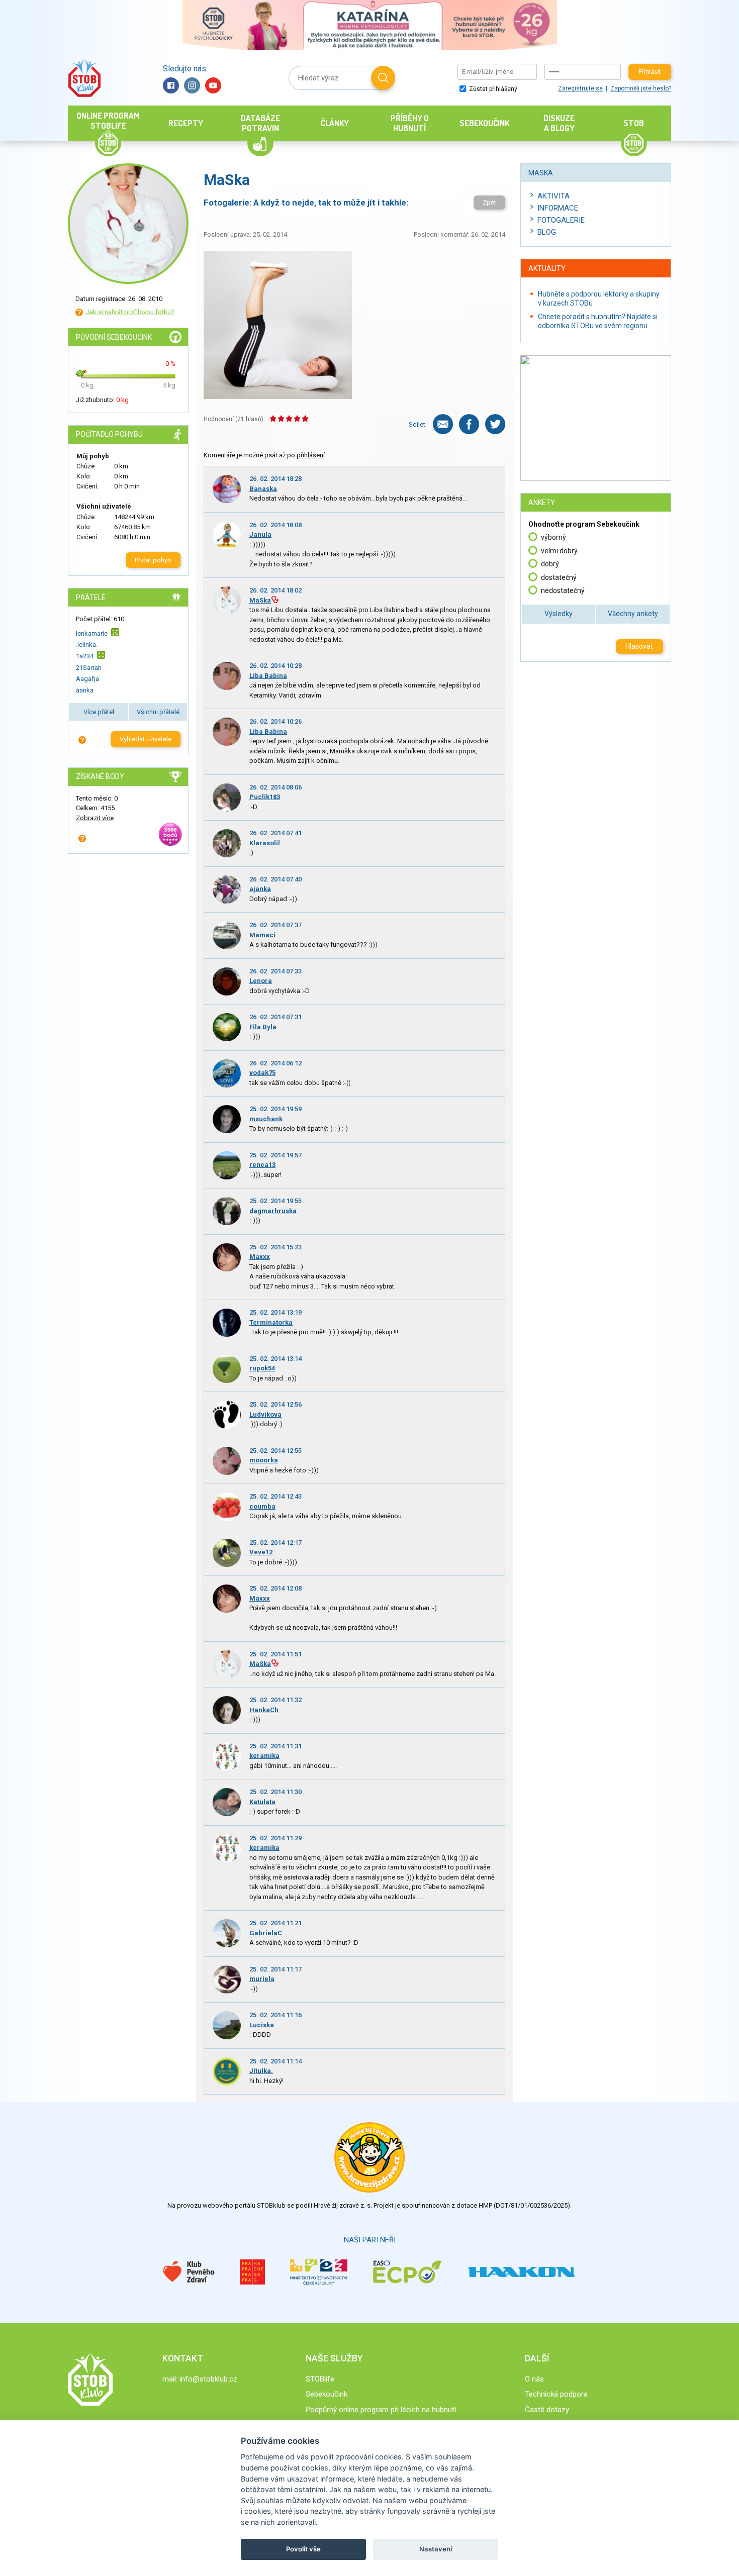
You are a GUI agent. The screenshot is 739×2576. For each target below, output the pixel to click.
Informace (558, 208)
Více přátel (99, 712)
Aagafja (87, 679)
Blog (547, 232)
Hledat (383, 78)
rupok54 (262, 1368)
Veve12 (261, 1552)
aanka (85, 690)
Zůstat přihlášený (492, 89)
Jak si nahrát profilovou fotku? (130, 312)
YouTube (213, 85)
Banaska (263, 489)
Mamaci (262, 935)
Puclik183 (265, 797)
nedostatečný (563, 590)
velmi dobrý (559, 551)
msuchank (266, 1119)
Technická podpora (556, 2394)
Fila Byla (263, 1027)
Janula (260, 534)
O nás (534, 2379)
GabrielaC (266, 1933)
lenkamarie (92, 633)
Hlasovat (639, 646)
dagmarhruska (273, 1211)
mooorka (264, 1460)
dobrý (550, 564)
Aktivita (553, 196)
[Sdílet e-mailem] (443, 424)
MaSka (260, 600)
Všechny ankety (633, 614)
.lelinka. (87, 645)
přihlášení (311, 455)
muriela (262, 1979)
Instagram (192, 85)
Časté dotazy (547, 2410)
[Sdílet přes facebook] (469, 424)
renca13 (262, 1165)
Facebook (171, 85)
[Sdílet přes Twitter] (495, 424)
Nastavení (436, 2549)
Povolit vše (303, 2549)
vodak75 (262, 1073)
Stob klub (84, 78)
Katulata (262, 1802)
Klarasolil (265, 843)
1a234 (85, 656)
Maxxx (260, 1257)
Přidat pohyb (153, 560)
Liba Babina (268, 676)
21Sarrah (89, 668)
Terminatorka (271, 1322)
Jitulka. (261, 2071)
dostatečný (559, 577)
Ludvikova (265, 1414)
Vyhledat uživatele (146, 739)
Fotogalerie (561, 220)
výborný (553, 537)
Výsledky (559, 614)
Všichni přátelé (158, 712)
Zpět (489, 202)
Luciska (262, 2025)
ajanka (260, 889)
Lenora (261, 981)
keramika (264, 1756)
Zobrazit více (95, 818)
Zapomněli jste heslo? (641, 88)
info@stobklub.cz (208, 2379)
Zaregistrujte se (580, 88)
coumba (262, 1506)
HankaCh (264, 1710)
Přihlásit (650, 72)
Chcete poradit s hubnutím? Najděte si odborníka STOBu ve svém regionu (598, 321)
